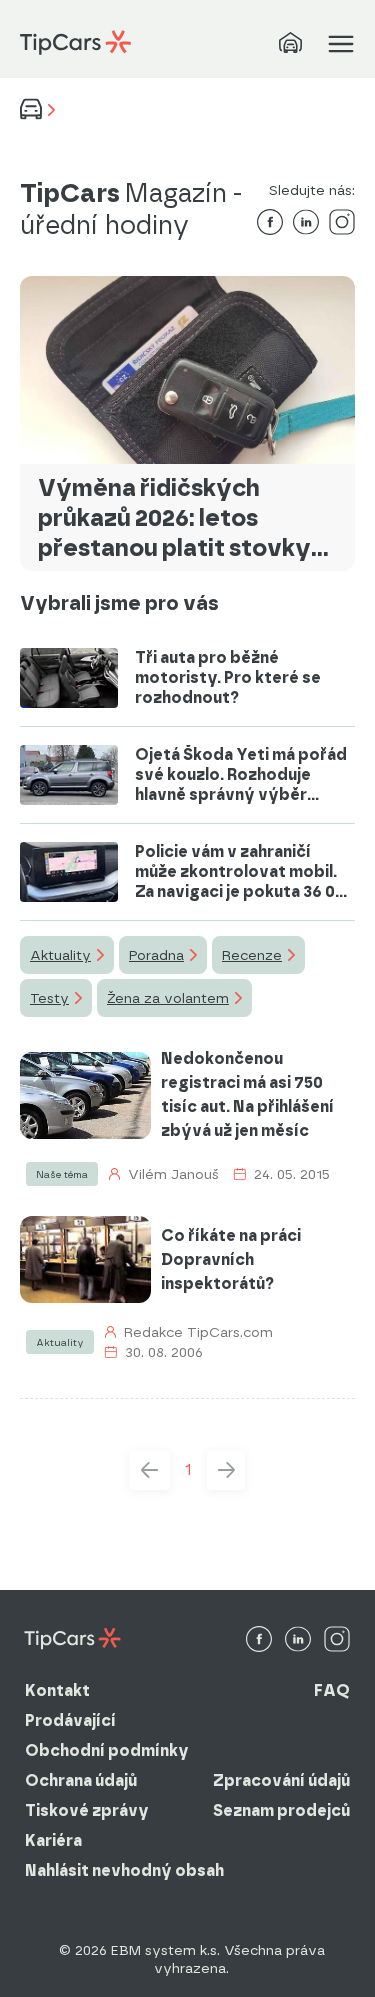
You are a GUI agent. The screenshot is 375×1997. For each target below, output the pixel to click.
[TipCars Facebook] (259, 1640)
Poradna (156, 955)
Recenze (252, 955)
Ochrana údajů (81, 1780)
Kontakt (57, 1690)
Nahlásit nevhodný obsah (124, 1870)
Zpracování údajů (281, 1780)
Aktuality (60, 955)
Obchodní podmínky (107, 1750)
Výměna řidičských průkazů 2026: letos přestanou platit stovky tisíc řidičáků (174, 518)
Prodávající (70, 1720)
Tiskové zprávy (87, 1810)
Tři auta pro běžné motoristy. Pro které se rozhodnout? (228, 677)
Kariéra (53, 1840)
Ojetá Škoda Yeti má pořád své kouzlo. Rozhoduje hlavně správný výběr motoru (241, 775)
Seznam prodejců (281, 1810)
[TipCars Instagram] (337, 1640)
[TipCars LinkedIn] (298, 1640)
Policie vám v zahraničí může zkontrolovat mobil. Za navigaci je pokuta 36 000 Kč (245, 872)
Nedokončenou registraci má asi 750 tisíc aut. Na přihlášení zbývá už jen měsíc (247, 1094)
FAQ (332, 1690)
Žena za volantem (168, 998)
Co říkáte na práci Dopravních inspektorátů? (231, 1259)
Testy (49, 998)
